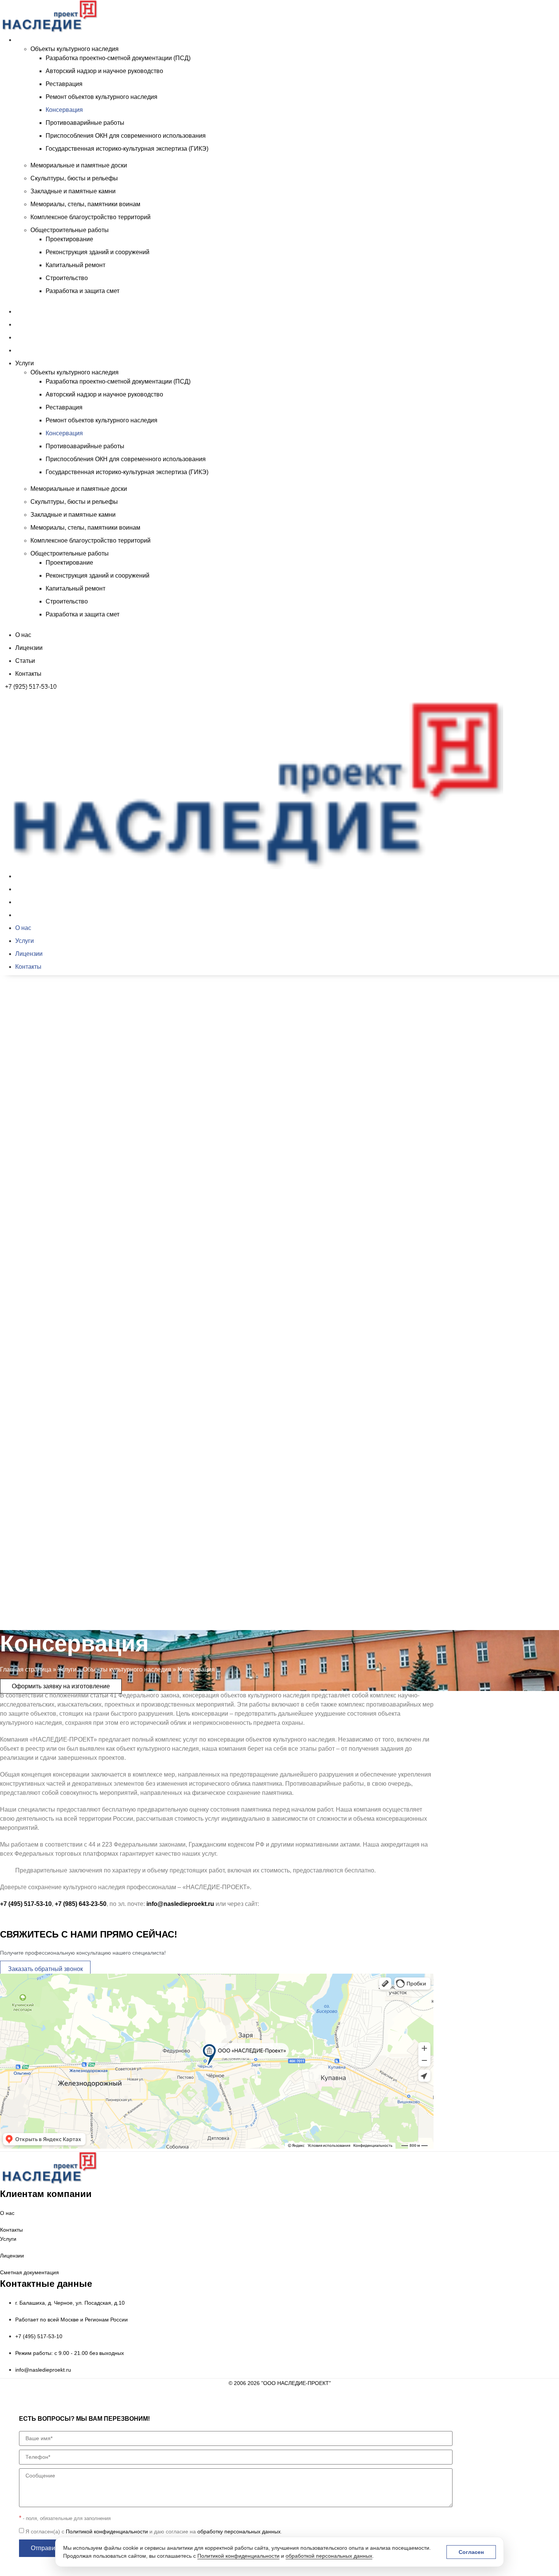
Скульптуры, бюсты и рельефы (74, 178)
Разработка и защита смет (83, 291)
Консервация (64, 110)
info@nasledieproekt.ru (180, 1904)
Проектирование (69, 239)
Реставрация (64, 84)
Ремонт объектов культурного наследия (102, 97)
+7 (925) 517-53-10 (31, 687)
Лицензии (29, 324)
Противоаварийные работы (85, 123)
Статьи (25, 337)
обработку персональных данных (239, 2531)
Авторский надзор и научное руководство (104, 71)
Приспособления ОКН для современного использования (126, 136)
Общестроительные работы (70, 230)
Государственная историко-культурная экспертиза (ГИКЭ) (127, 149)
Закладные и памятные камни (73, 191)
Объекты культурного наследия (75, 49)
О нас (23, 311)
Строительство (67, 278)
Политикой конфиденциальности (238, 2556)
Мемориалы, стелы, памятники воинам (85, 204)
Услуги (25, 40)
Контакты (28, 350)
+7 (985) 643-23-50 (81, 1904)
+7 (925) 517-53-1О (31, 1613)
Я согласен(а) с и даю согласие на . (154, 2531)
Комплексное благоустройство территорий (91, 217)
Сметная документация (29, 2272)
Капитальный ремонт (75, 265)
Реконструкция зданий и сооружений (98, 252)
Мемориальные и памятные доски (79, 165)
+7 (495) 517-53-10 (26, 1904)
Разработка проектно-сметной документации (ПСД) (118, 58)
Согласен (471, 2552)
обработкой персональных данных (329, 2556)
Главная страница (26, 1669)
